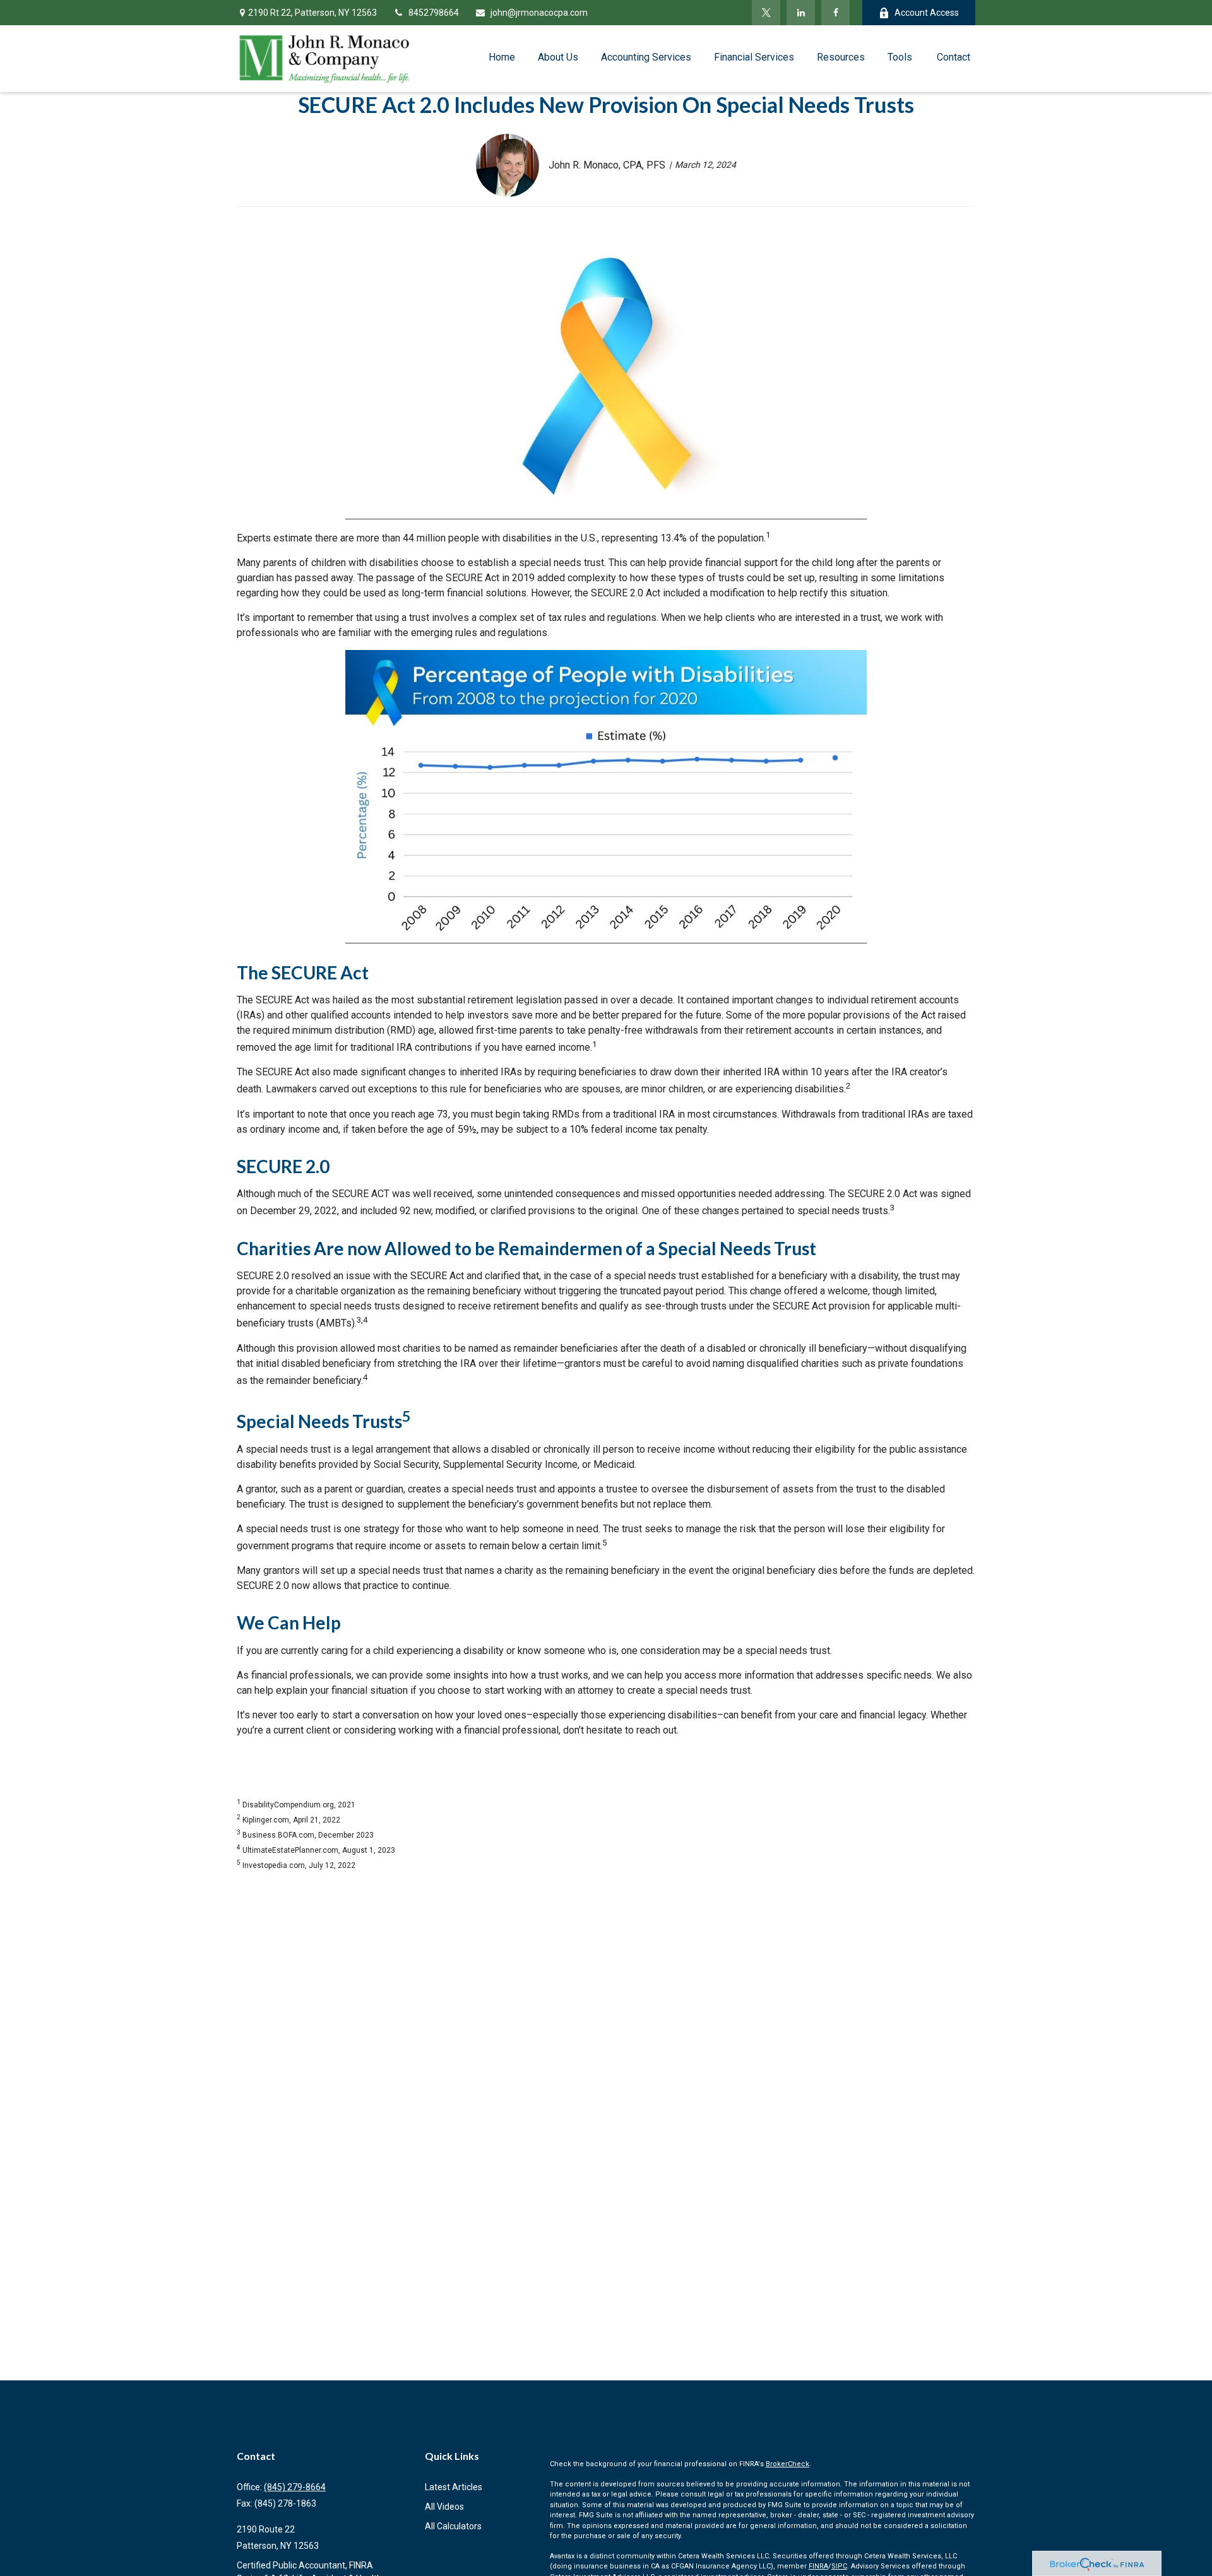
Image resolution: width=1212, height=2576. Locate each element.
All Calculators (453, 2526)
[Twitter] (766, 13)
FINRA (818, 2566)
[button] (502, 57)
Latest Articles (454, 2487)
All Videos (444, 2507)
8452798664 (434, 13)
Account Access (927, 13)
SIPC (839, 2566)
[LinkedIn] (801, 13)
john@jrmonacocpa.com (539, 13)
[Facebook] (835, 13)
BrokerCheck (787, 2464)
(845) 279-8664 (295, 2487)
